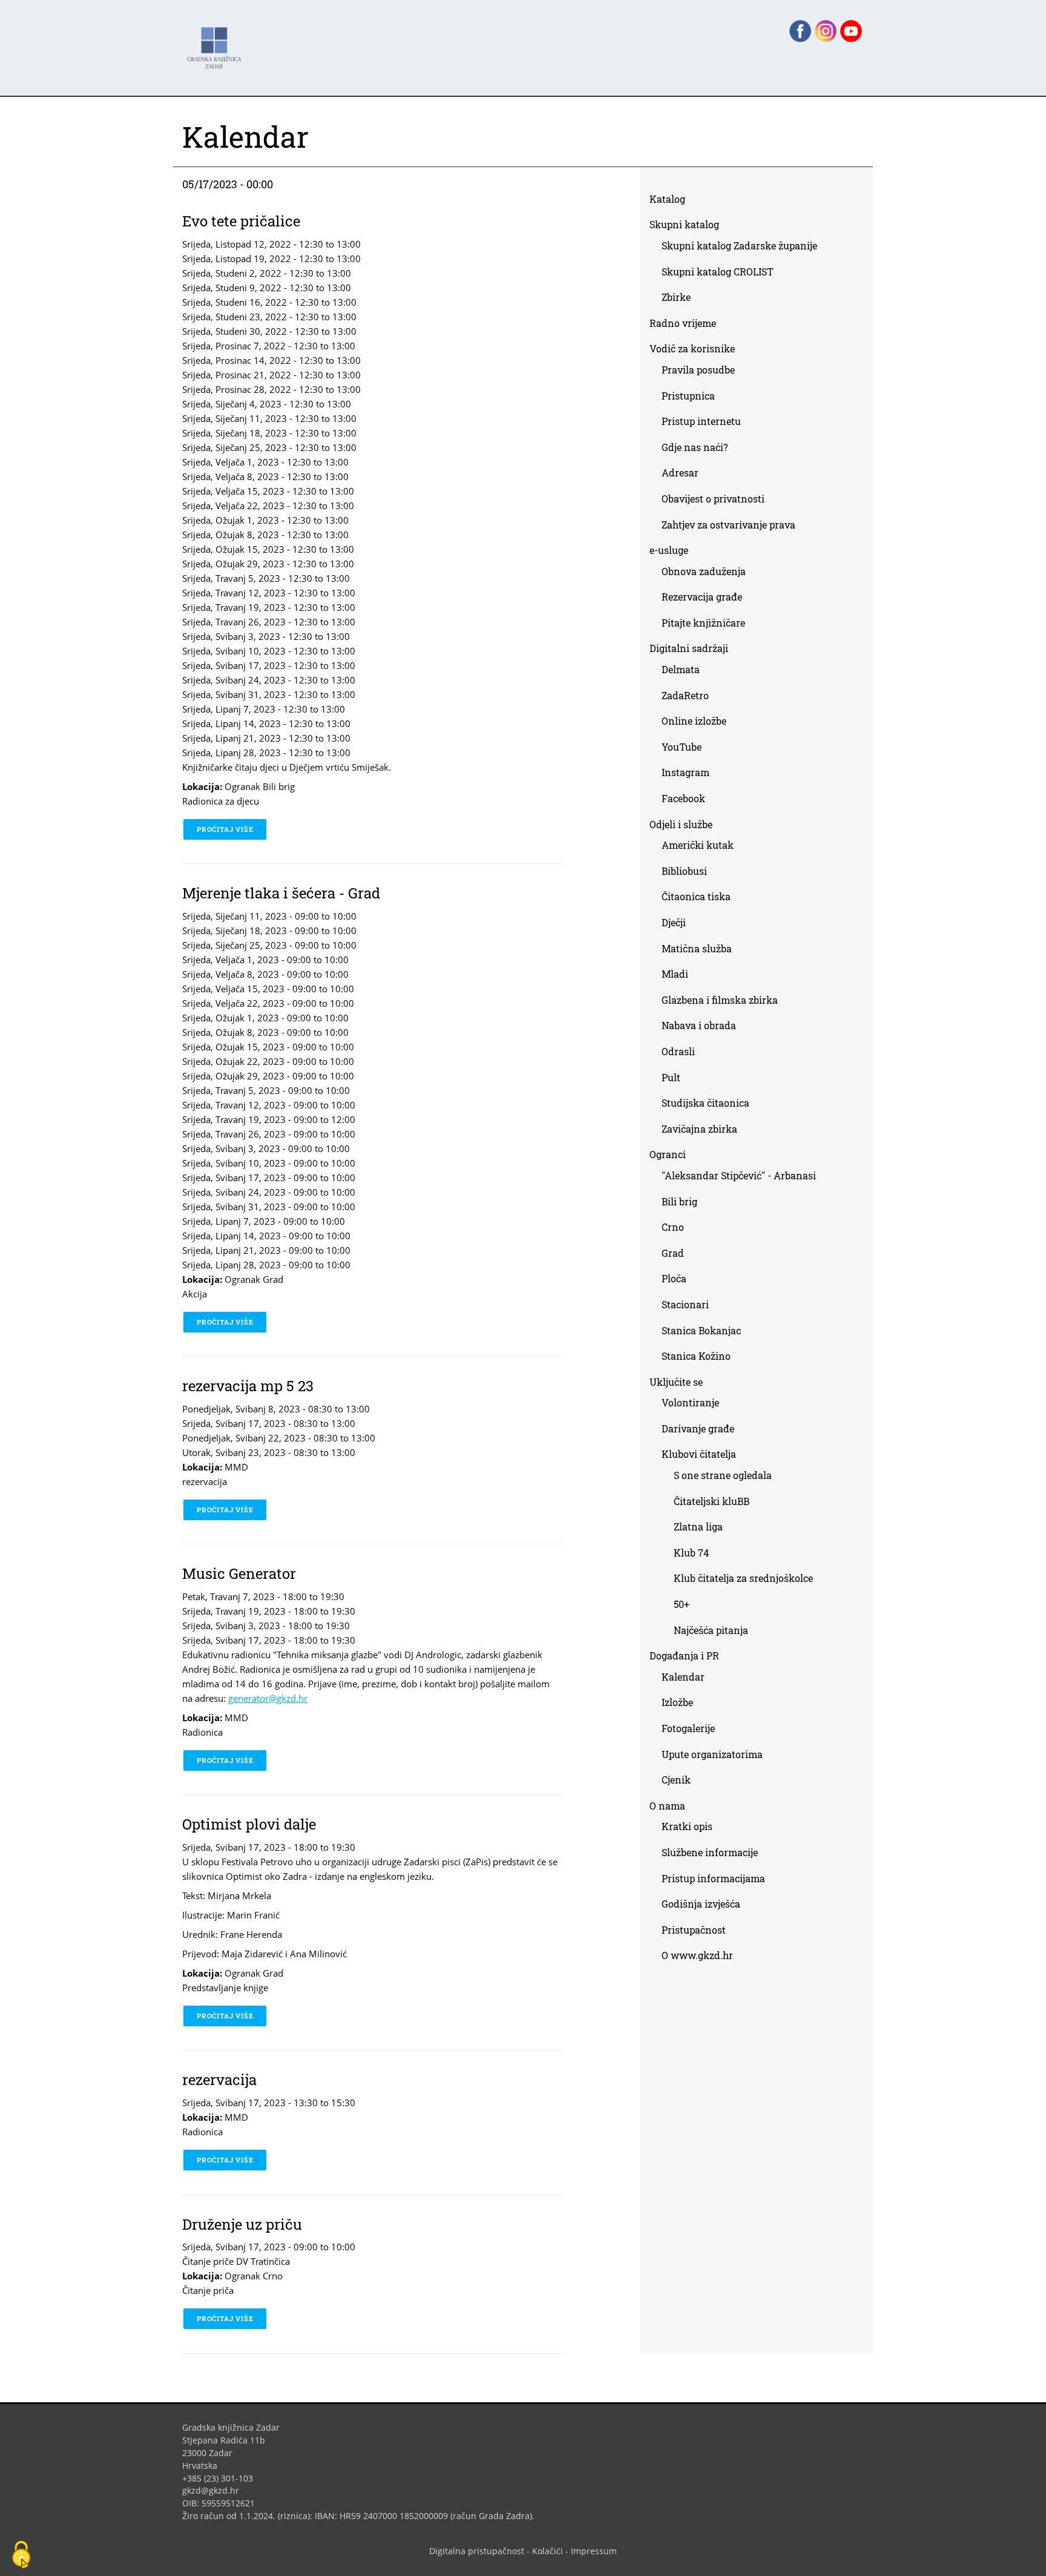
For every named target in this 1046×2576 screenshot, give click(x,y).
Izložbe (677, 1702)
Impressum (594, 2551)
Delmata (685, 672)
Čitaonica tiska (696, 896)
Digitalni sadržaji (689, 648)
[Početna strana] (217, 42)
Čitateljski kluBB (712, 1501)
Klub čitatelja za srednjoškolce (743, 1578)
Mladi (675, 974)
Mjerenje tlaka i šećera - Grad (281, 893)
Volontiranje (690, 1402)
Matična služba (697, 948)
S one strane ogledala (723, 1475)
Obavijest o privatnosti (713, 499)
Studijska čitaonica (706, 1103)
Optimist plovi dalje (249, 1824)
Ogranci (668, 1154)
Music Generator (239, 1573)
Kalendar (683, 1677)
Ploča (674, 1278)
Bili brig (679, 1201)
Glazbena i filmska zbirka (720, 1000)
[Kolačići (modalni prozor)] (21, 2555)
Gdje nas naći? (695, 447)
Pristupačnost (694, 1930)
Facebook (688, 801)
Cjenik (676, 1780)
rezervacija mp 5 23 (248, 1386)
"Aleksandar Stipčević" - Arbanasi (739, 1175)
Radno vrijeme (683, 323)
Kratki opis (687, 1826)
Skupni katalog (684, 224)
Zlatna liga (698, 1527)
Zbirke (681, 299)
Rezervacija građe (702, 597)
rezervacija (205, 1481)
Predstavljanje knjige (225, 1988)
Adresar (680, 473)
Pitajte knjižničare (708, 625)
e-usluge (669, 550)
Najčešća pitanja (711, 1630)
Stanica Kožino (696, 1356)
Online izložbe (694, 721)
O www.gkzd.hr (697, 1955)
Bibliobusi (684, 871)
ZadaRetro (685, 695)
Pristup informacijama (713, 1878)
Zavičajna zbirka (699, 1129)
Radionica (202, 1732)
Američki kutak (698, 845)
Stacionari (685, 1304)
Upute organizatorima (712, 1754)
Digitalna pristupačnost (477, 2551)
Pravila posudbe (698, 370)
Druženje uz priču (242, 2224)
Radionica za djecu (221, 801)
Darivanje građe (698, 1428)
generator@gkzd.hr (272, 1698)
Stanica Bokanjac (701, 1330)
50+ (682, 1604)
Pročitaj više (232, 829)
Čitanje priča (208, 2290)
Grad (673, 1253)
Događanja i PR (684, 1655)
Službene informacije (710, 1852)
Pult (671, 1077)
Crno (673, 1227)
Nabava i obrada (699, 1025)
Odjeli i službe (681, 824)
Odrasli (678, 1051)
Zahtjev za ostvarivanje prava (729, 525)
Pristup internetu (701, 421)
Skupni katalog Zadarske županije (739, 245)
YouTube (686, 749)
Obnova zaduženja (704, 571)
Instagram (690, 775)
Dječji (674, 922)
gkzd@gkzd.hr (215, 2490)
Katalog (672, 201)
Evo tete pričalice (241, 221)
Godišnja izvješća (701, 1904)
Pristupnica (688, 396)
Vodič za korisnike (692, 348)
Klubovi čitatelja (699, 1454)
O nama (667, 1806)
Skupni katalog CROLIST (722, 274)
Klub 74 (691, 1553)
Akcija (195, 1294)
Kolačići (548, 2551)
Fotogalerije (688, 1728)
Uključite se (676, 1382)
